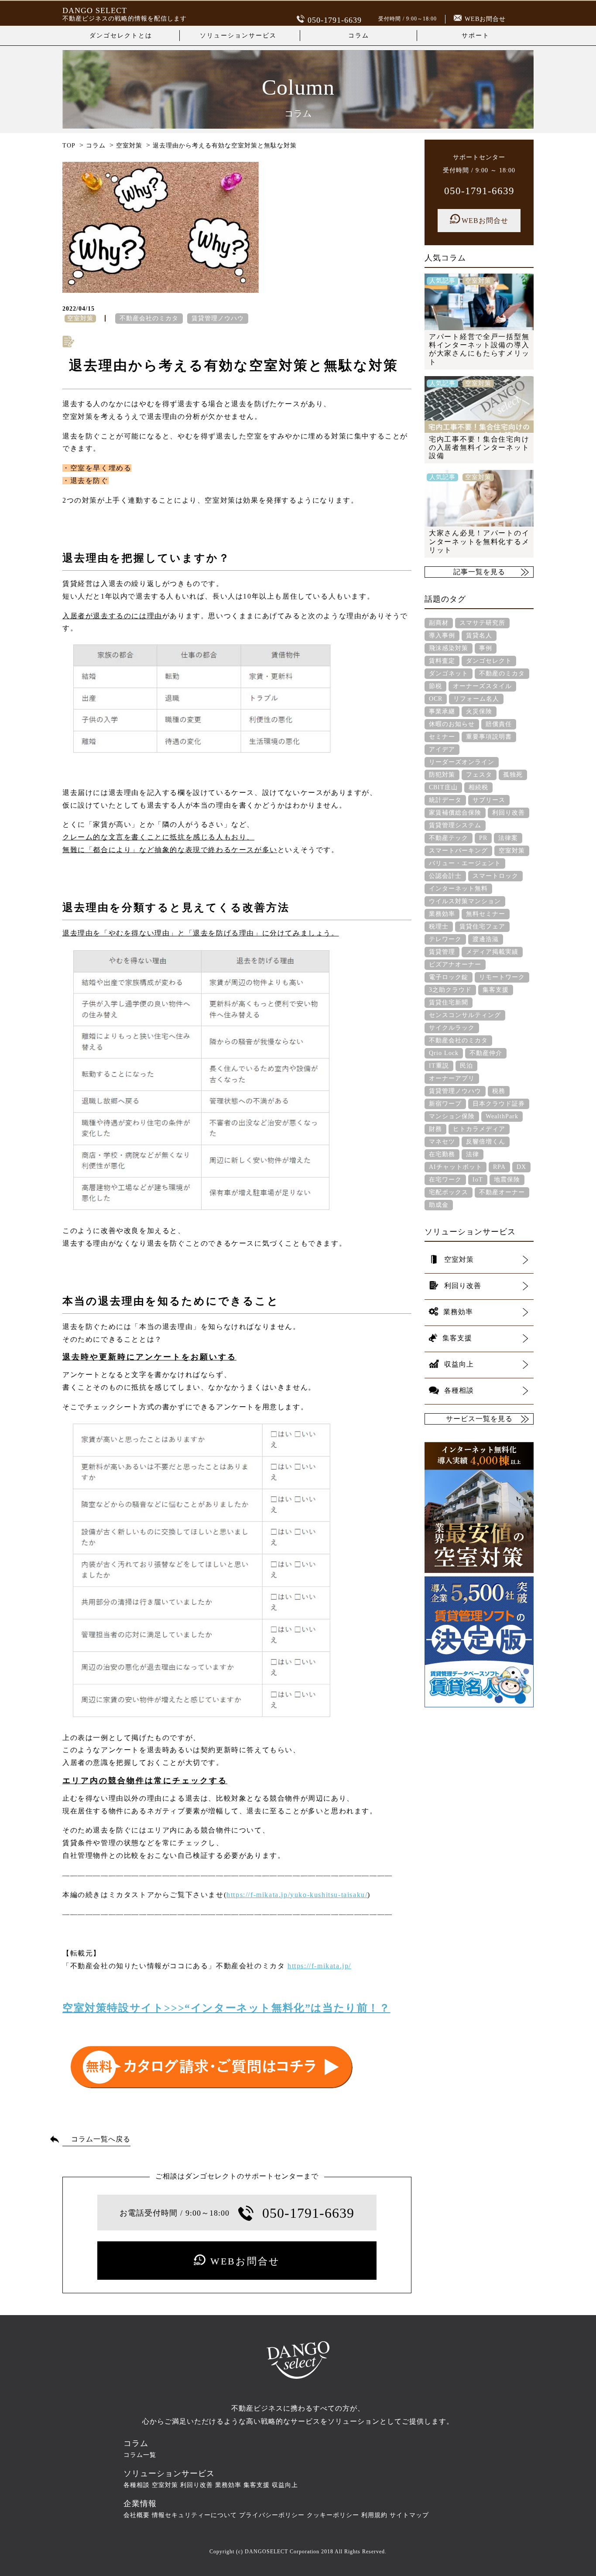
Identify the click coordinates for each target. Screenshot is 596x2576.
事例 (486, 648)
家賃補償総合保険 (455, 813)
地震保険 (507, 1180)
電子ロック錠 (449, 977)
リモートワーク (502, 977)
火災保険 (479, 711)
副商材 (439, 623)
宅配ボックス (449, 1192)
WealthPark (502, 1116)
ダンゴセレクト (489, 661)
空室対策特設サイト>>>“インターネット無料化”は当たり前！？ (226, 2008)
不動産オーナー (502, 1192)
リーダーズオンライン (462, 762)
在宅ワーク (445, 1180)
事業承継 (442, 711)
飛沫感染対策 (449, 648)
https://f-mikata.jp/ (319, 1966)
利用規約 (374, 2515)
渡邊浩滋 (486, 939)
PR (483, 838)
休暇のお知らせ (452, 724)
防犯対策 (442, 775)
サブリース (489, 800)
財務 (435, 1129)
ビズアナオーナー (455, 964)
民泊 (466, 1066)
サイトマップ (409, 2515)
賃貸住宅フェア (482, 927)
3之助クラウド (450, 990)
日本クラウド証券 (499, 1104)
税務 (499, 1091)
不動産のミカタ (502, 673)
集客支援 (496, 990)
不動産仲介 (486, 1053)
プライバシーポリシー (272, 2515)
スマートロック (495, 876)
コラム (359, 36)
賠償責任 (499, 724)
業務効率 (442, 914)
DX (521, 1167)
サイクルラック (452, 1028)
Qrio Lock (444, 1053)
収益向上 (285, 2485)
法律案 (508, 838)
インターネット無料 (458, 889)
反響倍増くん (486, 1142)
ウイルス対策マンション (465, 901)
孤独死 (513, 775)
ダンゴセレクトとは (121, 36)
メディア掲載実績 (492, 952)
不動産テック (449, 838)
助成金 (439, 1205)
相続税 (478, 787)
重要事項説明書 (489, 737)
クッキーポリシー (333, 2515)
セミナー (442, 737)
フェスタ (479, 775)
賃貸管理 (442, 952)
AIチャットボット (456, 1167)
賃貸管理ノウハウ (218, 318)
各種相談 (137, 2485)
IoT (478, 1180)
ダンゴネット (449, 673)
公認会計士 (445, 876)
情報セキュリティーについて (194, 2515)
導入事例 (442, 635)
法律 (473, 1154)
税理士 (439, 927)
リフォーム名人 (476, 699)
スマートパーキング (458, 851)
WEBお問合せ (485, 19)
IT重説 (439, 1066)
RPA (499, 1167)
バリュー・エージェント (465, 863)
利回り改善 (509, 813)
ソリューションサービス (238, 36)
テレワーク (445, 939)
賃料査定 (442, 661)
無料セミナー (486, 914)
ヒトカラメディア (479, 1129)
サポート (476, 36)
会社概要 (137, 2515)
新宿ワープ (445, 1104)
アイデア (442, 749)
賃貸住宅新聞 (449, 1002)
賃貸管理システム (455, 825)
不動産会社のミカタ (149, 318)
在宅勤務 (442, 1154)
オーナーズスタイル (482, 686)
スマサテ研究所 (482, 623)
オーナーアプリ (452, 1078)
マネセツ (442, 1142)
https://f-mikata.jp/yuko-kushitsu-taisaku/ (297, 1895)
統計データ (445, 800)
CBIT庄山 (443, 787)
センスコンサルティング (465, 1015)
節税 (435, 686)
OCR (436, 699)
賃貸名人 (479, 635)
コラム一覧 (140, 2455)
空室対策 (512, 851)
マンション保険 (452, 1116)
